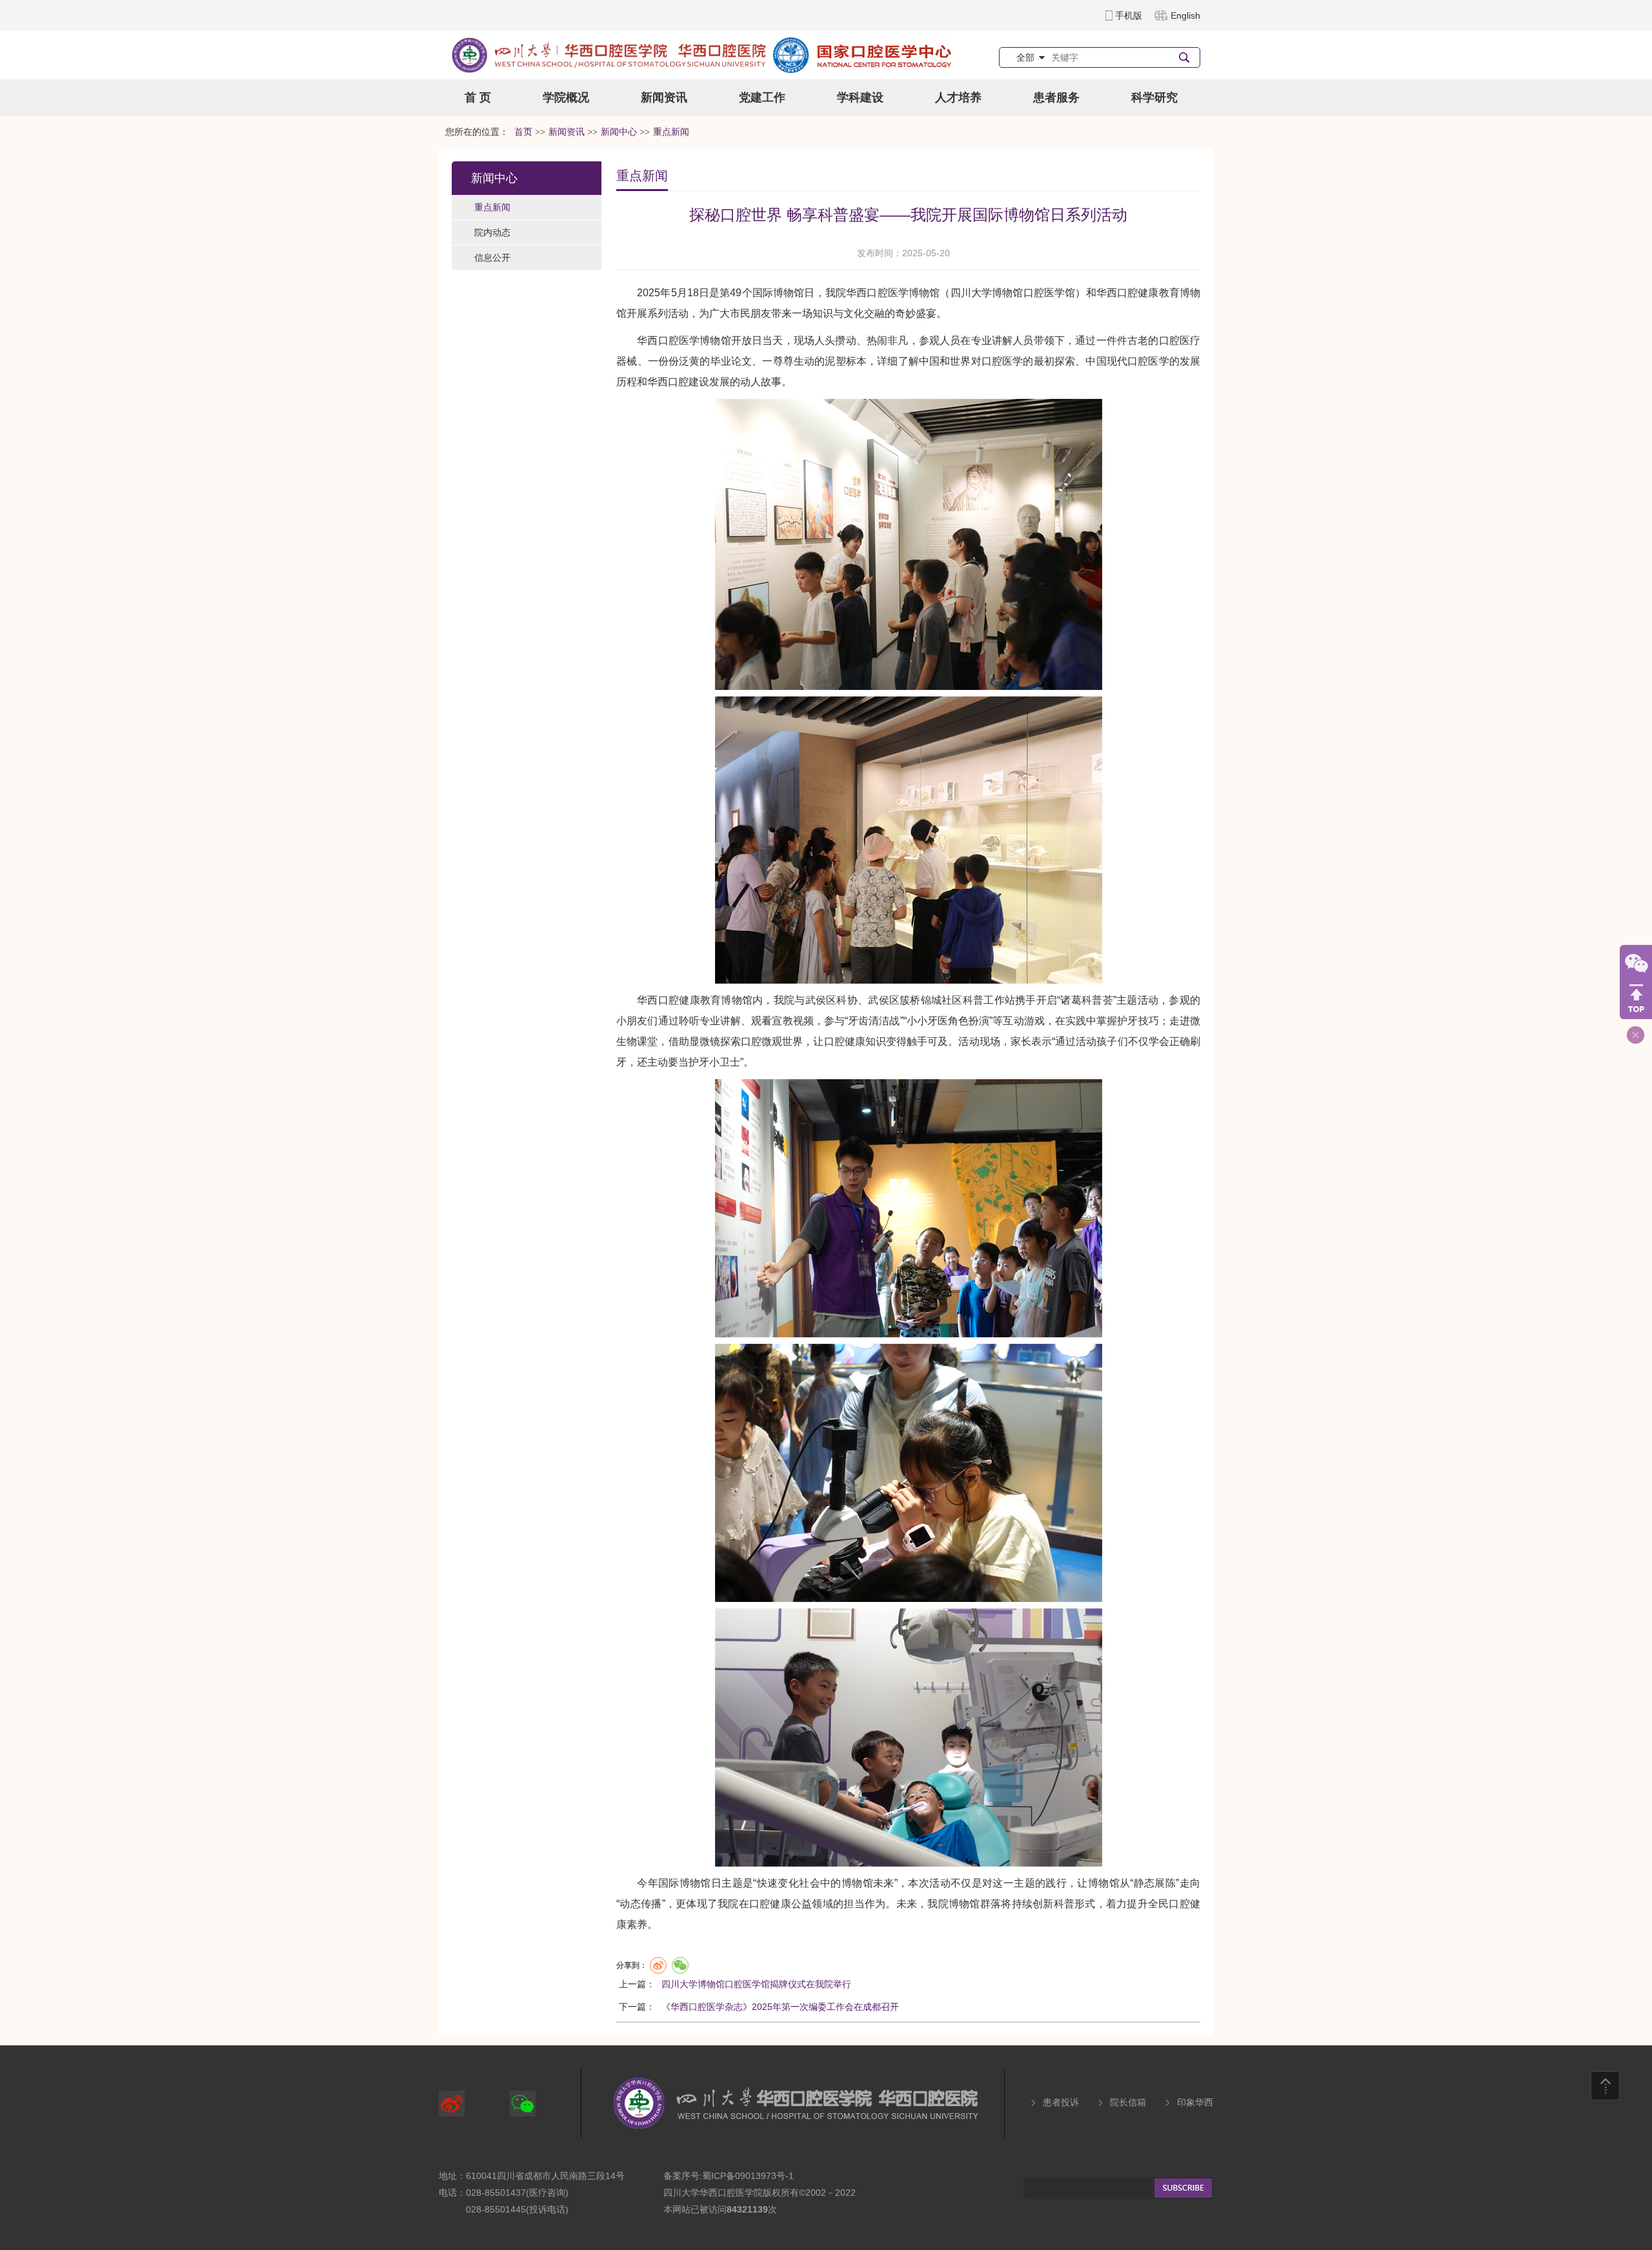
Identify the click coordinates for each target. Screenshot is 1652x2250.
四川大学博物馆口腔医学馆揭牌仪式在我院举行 (756, 1984)
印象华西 (1195, 2102)
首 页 (478, 97)
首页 (523, 132)
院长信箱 (1128, 2102)
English (1185, 15)
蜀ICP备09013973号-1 (748, 2176)
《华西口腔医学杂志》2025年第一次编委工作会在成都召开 (780, 2007)
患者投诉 (1061, 2102)
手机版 (1129, 15)
